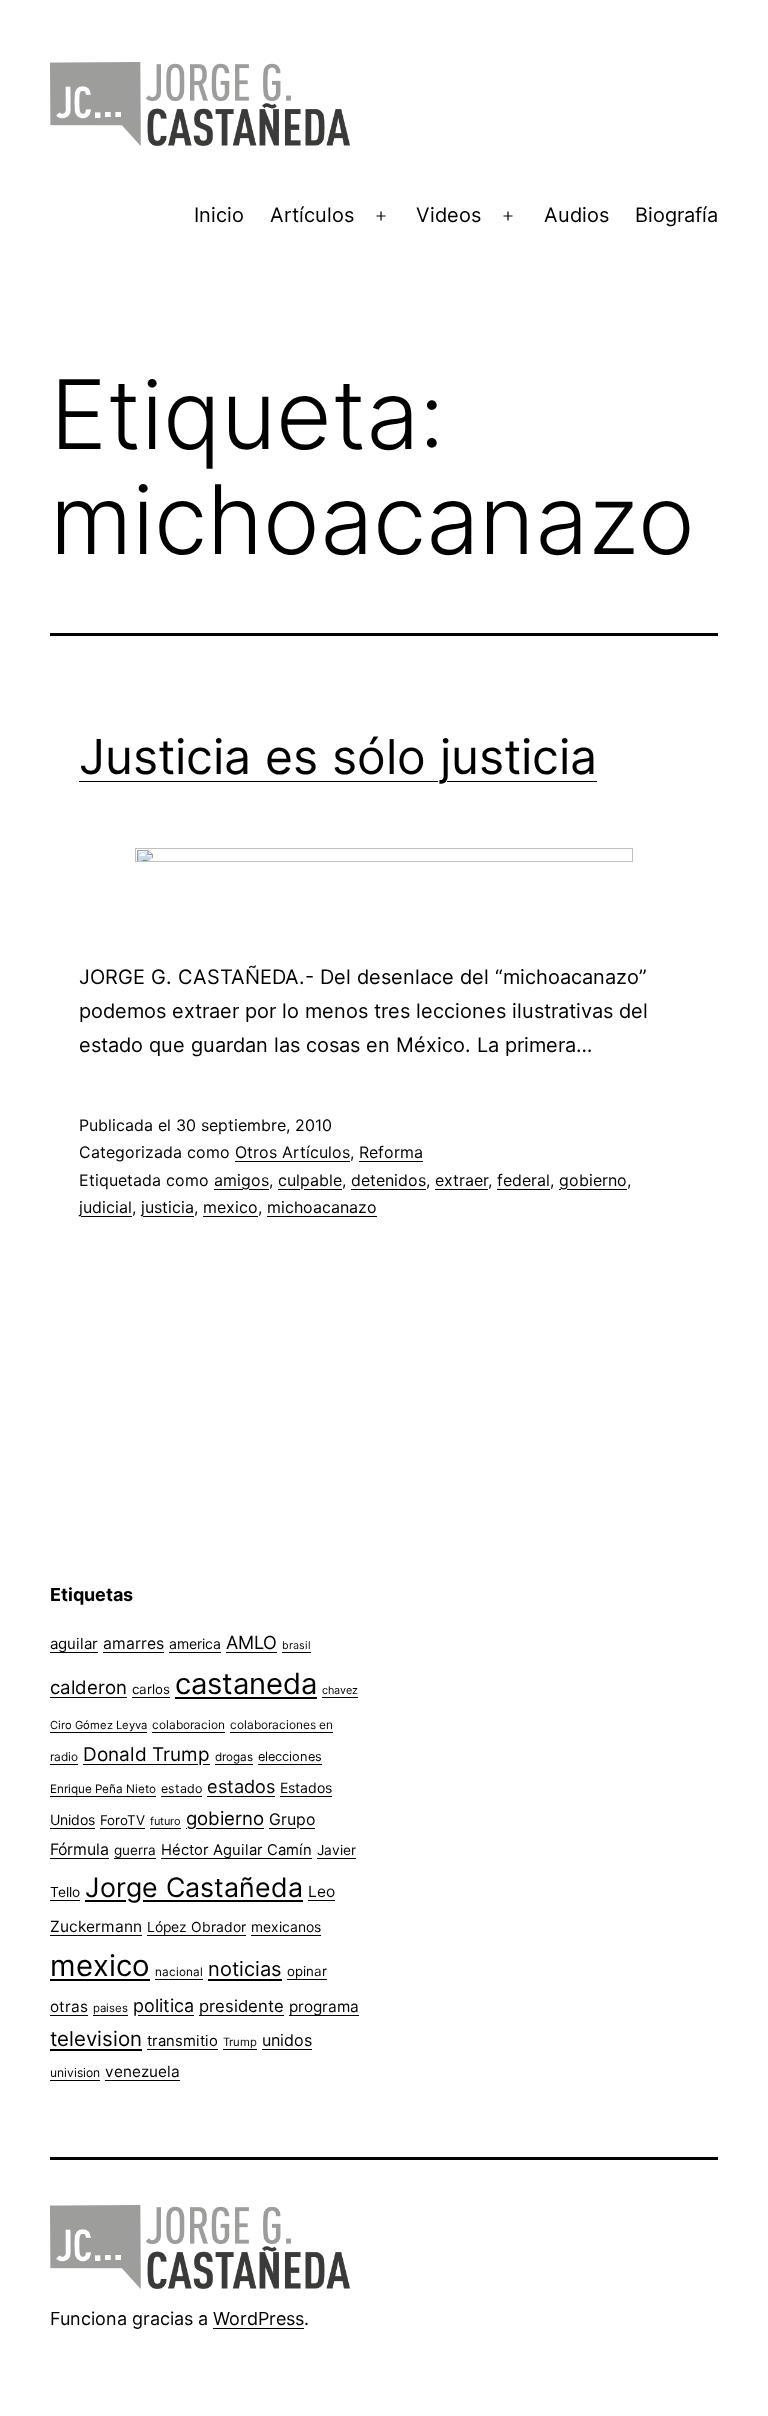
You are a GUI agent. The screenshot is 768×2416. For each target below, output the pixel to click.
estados (241, 1786)
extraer (461, 1180)
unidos (287, 2040)
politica (163, 2005)
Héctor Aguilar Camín (236, 1850)
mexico (230, 1207)
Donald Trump (146, 1754)
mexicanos (286, 1927)
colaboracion (188, 1724)
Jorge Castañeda (194, 1887)
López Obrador (196, 1927)
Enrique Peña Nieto (103, 1789)
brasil (296, 1645)
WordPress (258, 2318)
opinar (307, 1971)
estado (181, 1788)
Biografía (676, 215)
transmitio (182, 2041)
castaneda (246, 1683)
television (96, 2038)
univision (75, 2072)
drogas (234, 1757)
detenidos (388, 1180)
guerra (135, 1850)
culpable (310, 1180)
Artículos (312, 215)
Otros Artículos (292, 1152)
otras (69, 2006)
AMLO (251, 1642)
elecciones (290, 1756)
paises (110, 2008)
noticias (245, 1969)
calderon (88, 1687)
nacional (179, 1972)
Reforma (391, 1152)
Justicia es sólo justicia (338, 756)
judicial (105, 1207)
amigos (241, 1180)
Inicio (219, 215)
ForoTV (122, 1820)
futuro (165, 1821)
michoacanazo (322, 1207)
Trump (240, 2042)
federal (523, 1180)
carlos (151, 1689)
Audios (576, 215)
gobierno (593, 1180)
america (195, 1643)
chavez (340, 1690)
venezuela (142, 2071)
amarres (133, 1643)
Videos (448, 215)
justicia (167, 1207)
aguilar (74, 1643)
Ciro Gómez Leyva (98, 1725)
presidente (241, 2006)
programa (324, 2006)
